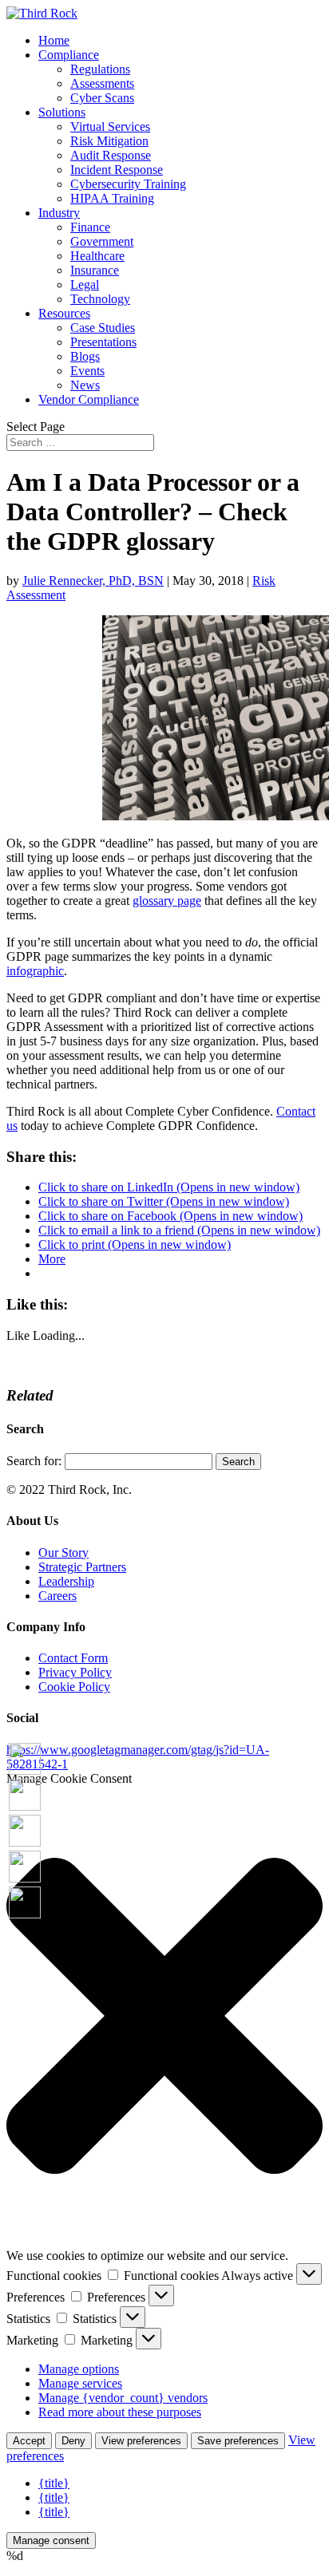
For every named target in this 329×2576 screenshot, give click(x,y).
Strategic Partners (82, 1567)
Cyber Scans (102, 98)
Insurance (95, 270)
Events (87, 371)
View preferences (141, 2441)
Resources (64, 313)
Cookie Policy (74, 1687)
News (85, 385)
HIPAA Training (112, 198)
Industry (59, 213)
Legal (85, 284)
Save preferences (238, 2441)
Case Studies (103, 328)
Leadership (66, 1581)
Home (54, 40)
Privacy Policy (75, 1672)
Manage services (80, 2383)
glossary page (167, 901)
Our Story (63, 1553)
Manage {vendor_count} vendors (123, 2398)
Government (102, 241)
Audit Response (111, 155)
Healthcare (97, 256)
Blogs (85, 356)
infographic (35, 971)
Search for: (34, 1461)
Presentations (103, 342)
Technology (100, 299)
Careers (57, 1596)
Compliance (69, 55)
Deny (73, 2441)
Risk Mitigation (109, 141)
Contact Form (73, 1658)
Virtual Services (110, 126)
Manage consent (51, 2540)
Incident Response (117, 170)
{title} (54, 2483)
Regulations (100, 69)
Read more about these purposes (120, 2412)
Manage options (79, 2369)
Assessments (102, 83)
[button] (164, 2017)
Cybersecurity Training (128, 184)
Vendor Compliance (89, 399)
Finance (90, 227)
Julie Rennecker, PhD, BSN (93, 581)
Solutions (62, 112)
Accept (29, 2441)
